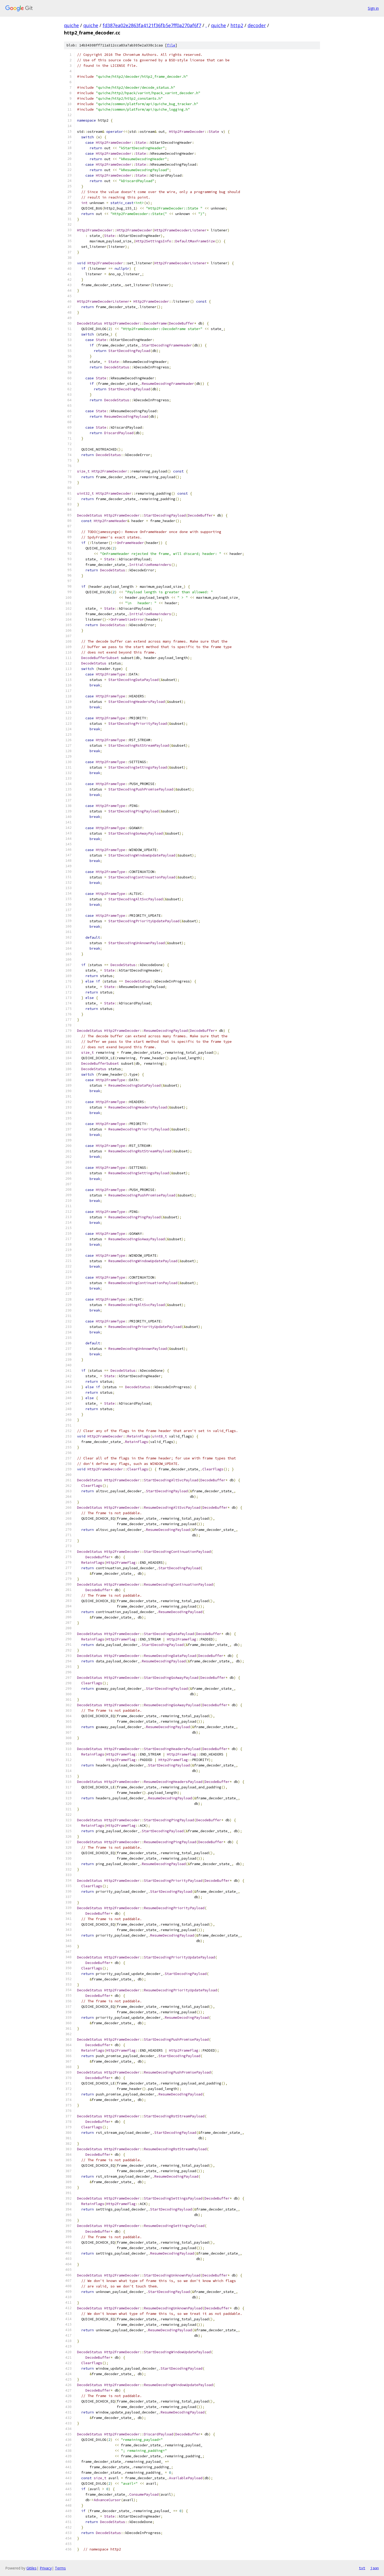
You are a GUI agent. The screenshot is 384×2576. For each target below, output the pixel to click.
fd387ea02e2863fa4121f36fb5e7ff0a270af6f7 (152, 25)
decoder (257, 25)
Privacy (46, 2568)
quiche (71, 25)
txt (362, 2568)
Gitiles (31, 2568)
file (171, 45)
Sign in (373, 8)
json (375, 2568)
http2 (237, 25)
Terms (60, 2568)
